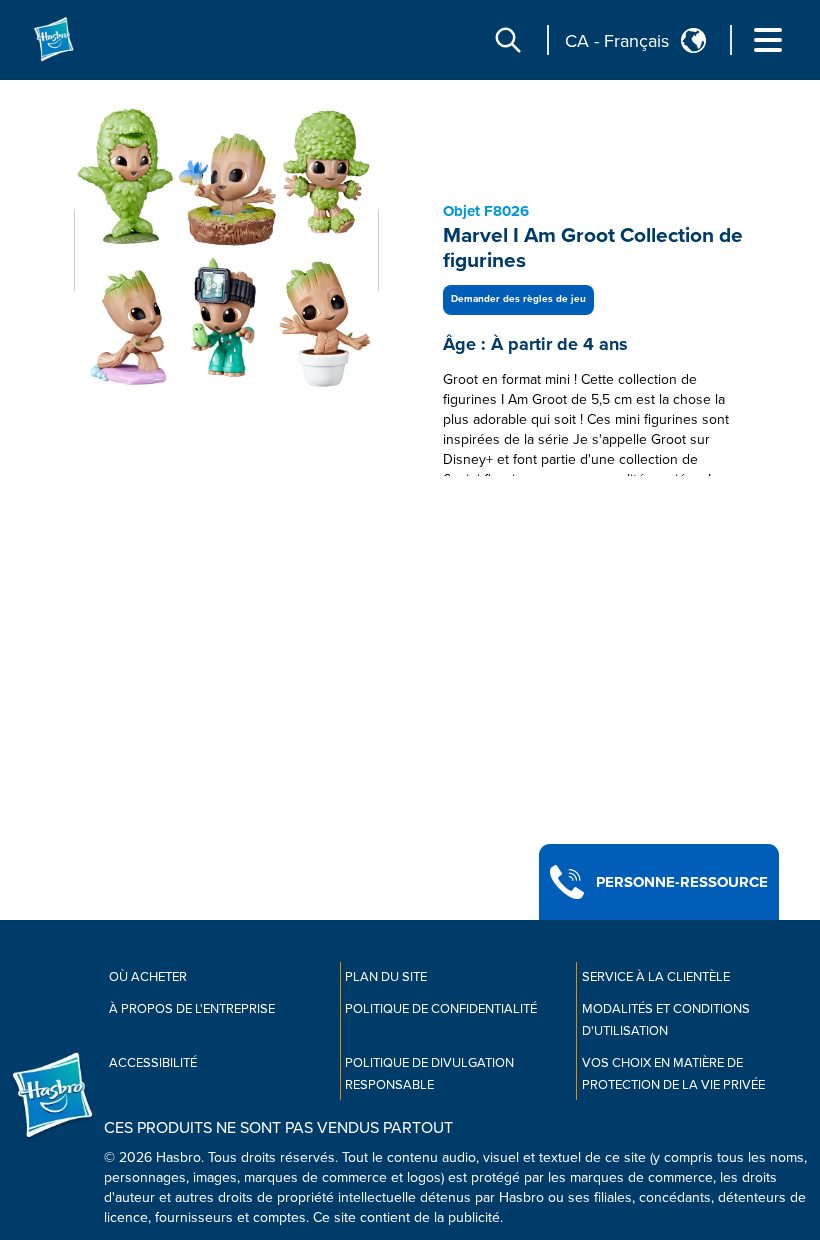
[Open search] (508, 40)
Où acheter (148, 977)
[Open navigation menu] (768, 40)
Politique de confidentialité (441, 1009)
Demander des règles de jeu (518, 299)
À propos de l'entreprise (192, 1009)
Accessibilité (153, 1063)
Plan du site (386, 977)
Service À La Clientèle (656, 977)
